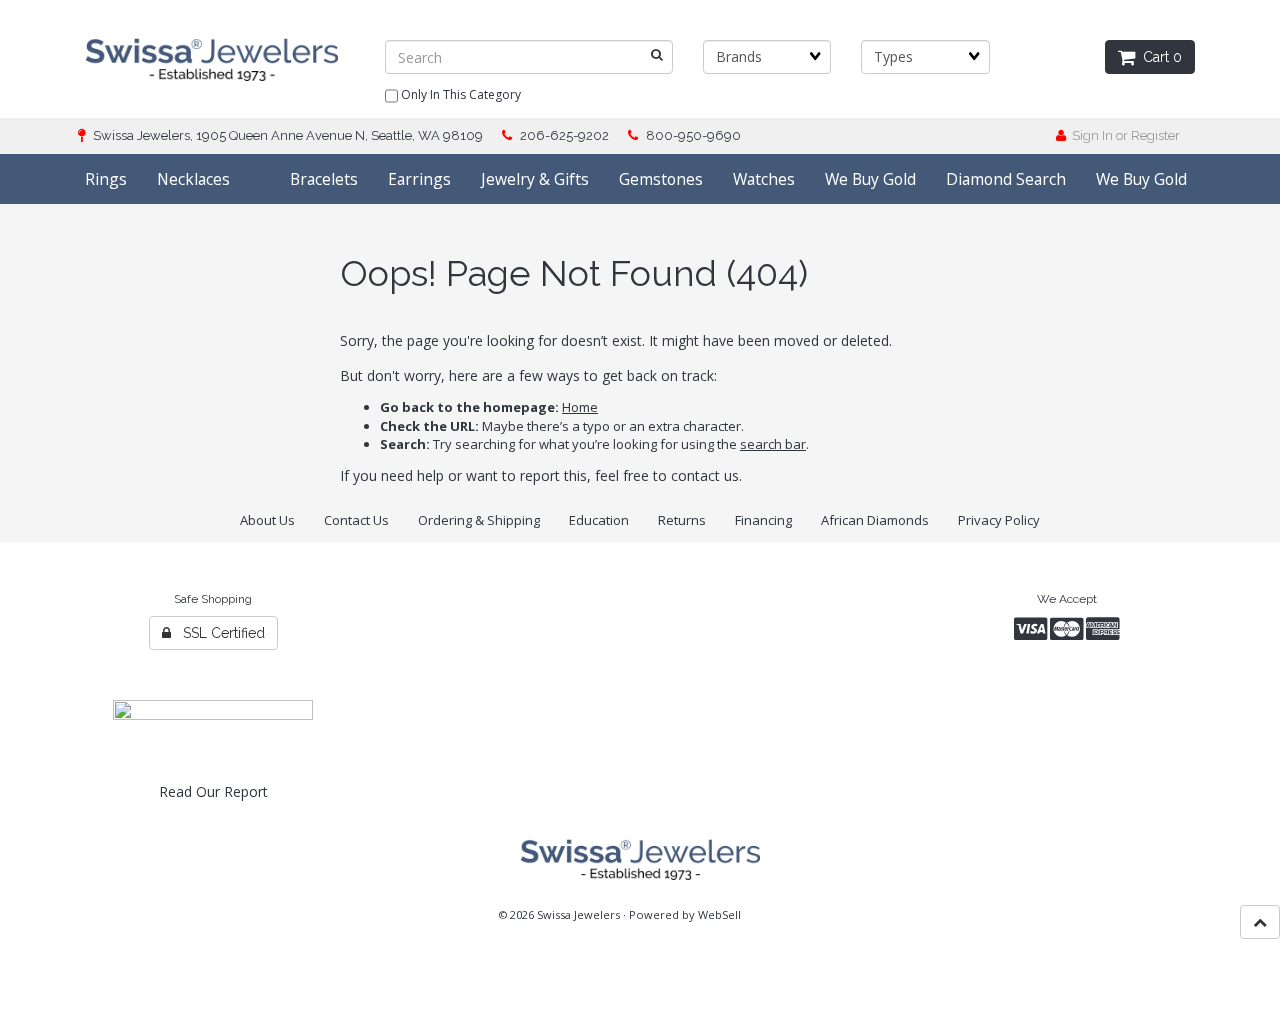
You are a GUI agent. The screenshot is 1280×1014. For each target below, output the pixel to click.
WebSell (719, 914)
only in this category (459, 94)
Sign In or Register (1123, 135)
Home (580, 407)
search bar (773, 444)
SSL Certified (218, 633)
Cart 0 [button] (1158, 57)
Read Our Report (213, 791)
